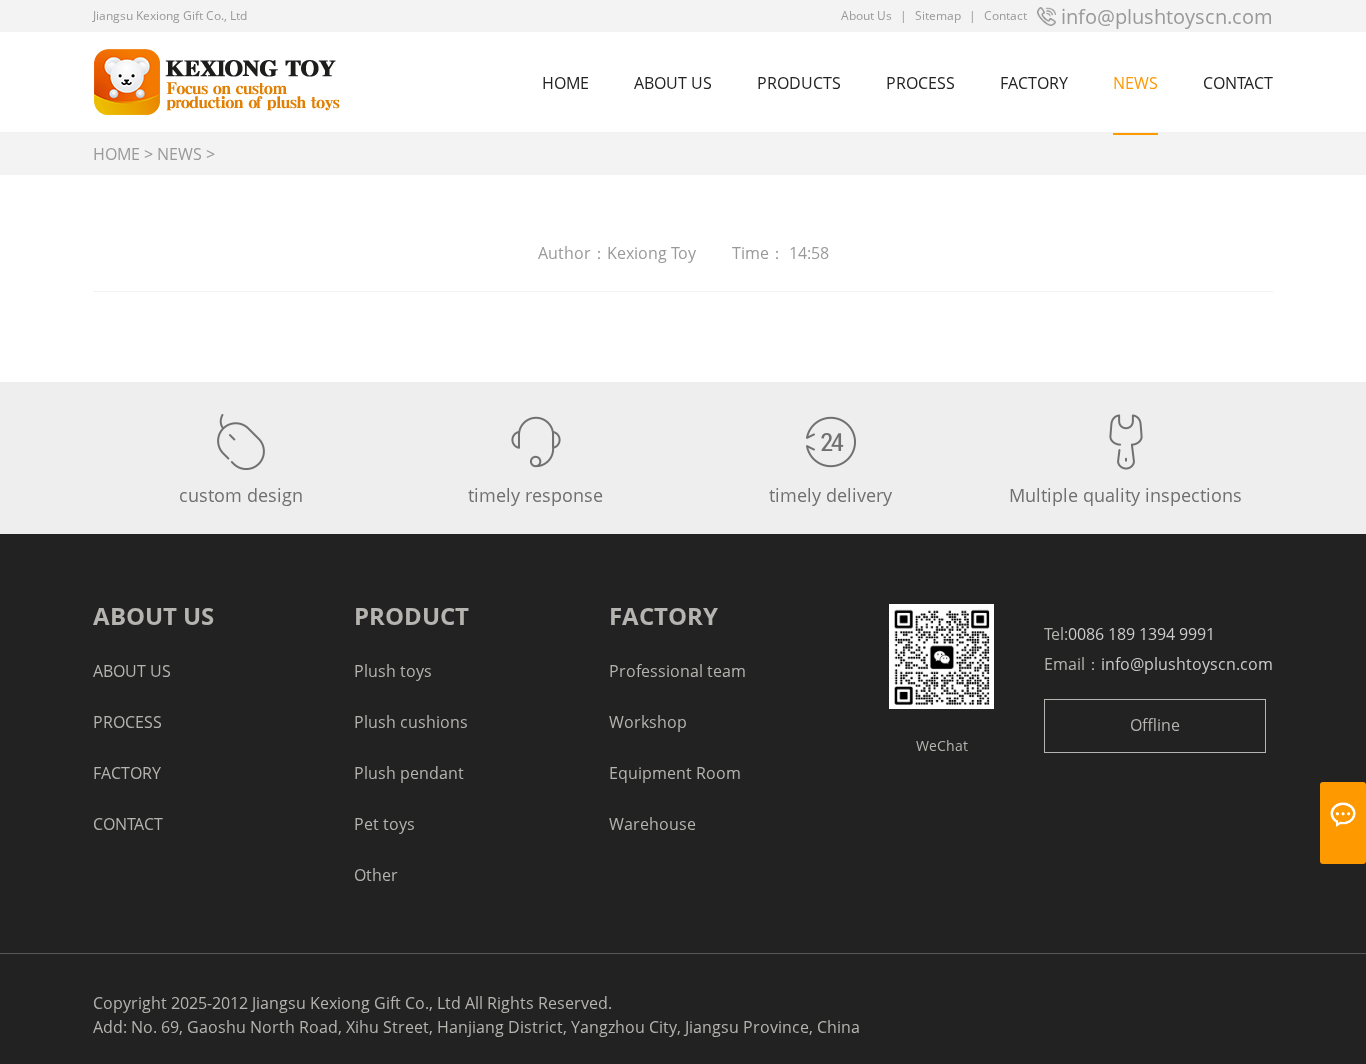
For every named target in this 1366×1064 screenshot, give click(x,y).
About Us (866, 15)
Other (376, 875)
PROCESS (920, 83)
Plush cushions (411, 722)
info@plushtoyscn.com (1167, 16)
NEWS (1135, 83)
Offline (1155, 725)
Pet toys (384, 824)
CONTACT (1238, 83)
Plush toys (393, 671)
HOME (565, 83)
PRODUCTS (799, 83)
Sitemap (938, 15)
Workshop (648, 722)
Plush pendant (409, 773)
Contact (1005, 15)
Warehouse (652, 824)
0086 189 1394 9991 (1141, 634)
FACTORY (1034, 83)
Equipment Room (675, 773)
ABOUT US (673, 83)
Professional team (677, 671)
